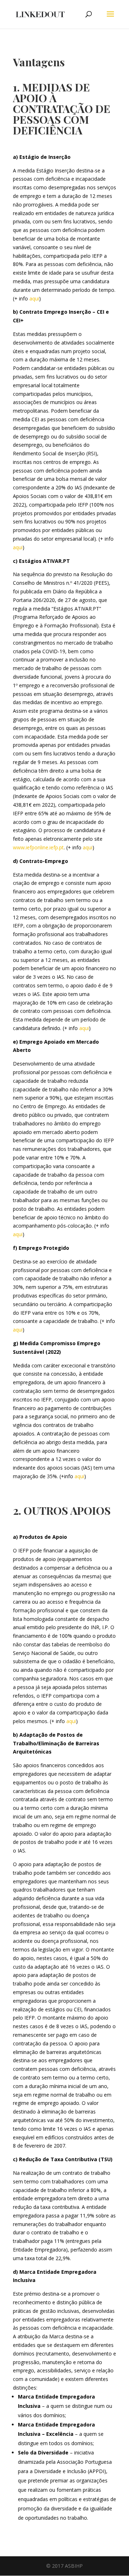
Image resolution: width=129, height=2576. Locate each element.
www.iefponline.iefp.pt (38, 847)
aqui (34, 298)
